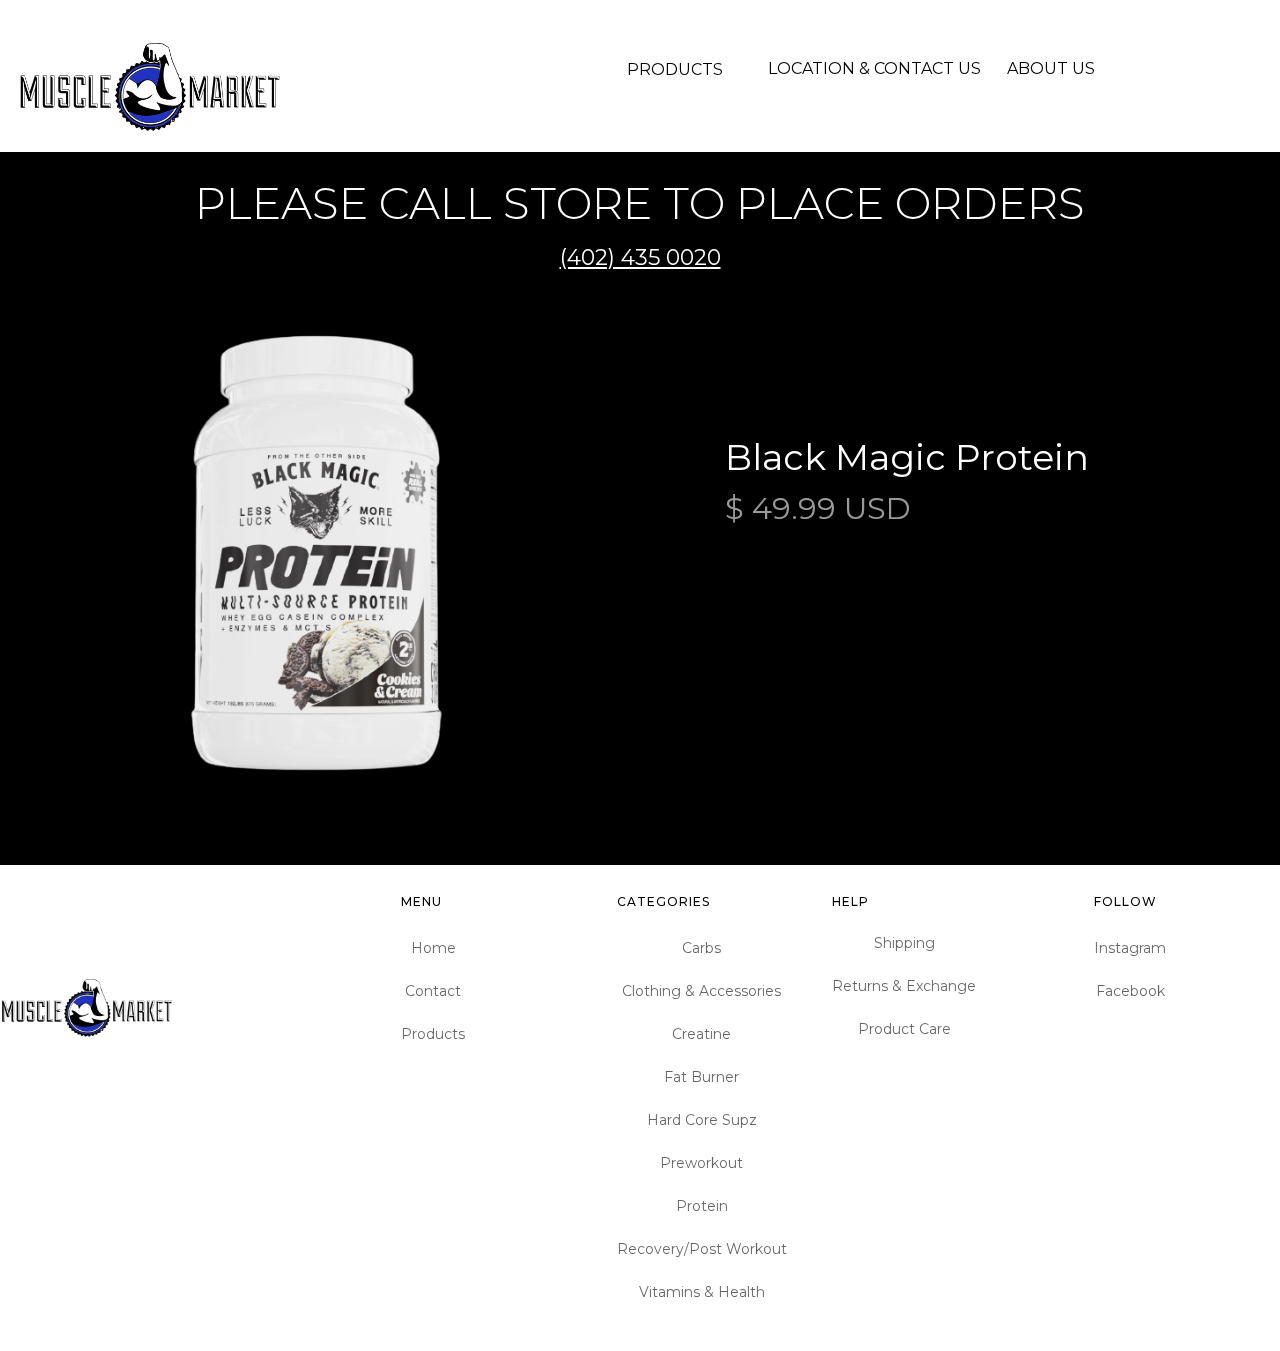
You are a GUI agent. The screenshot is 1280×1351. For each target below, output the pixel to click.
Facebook (1130, 991)
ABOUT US (1051, 68)
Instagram (1130, 948)
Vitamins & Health (702, 1292)
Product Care (904, 1029)
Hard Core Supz (702, 1120)
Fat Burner (701, 1077)
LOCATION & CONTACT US (874, 68)
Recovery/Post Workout (702, 1249)
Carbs (701, 948)
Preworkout (701, 1163)
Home (433, 948)
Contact (433, 991)
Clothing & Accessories (701, 991)
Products (433, 1034)
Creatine (701, 1034)
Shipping (904, 943)
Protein (702, 1206)
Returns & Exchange (904, 986)
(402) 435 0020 (640, 257)
